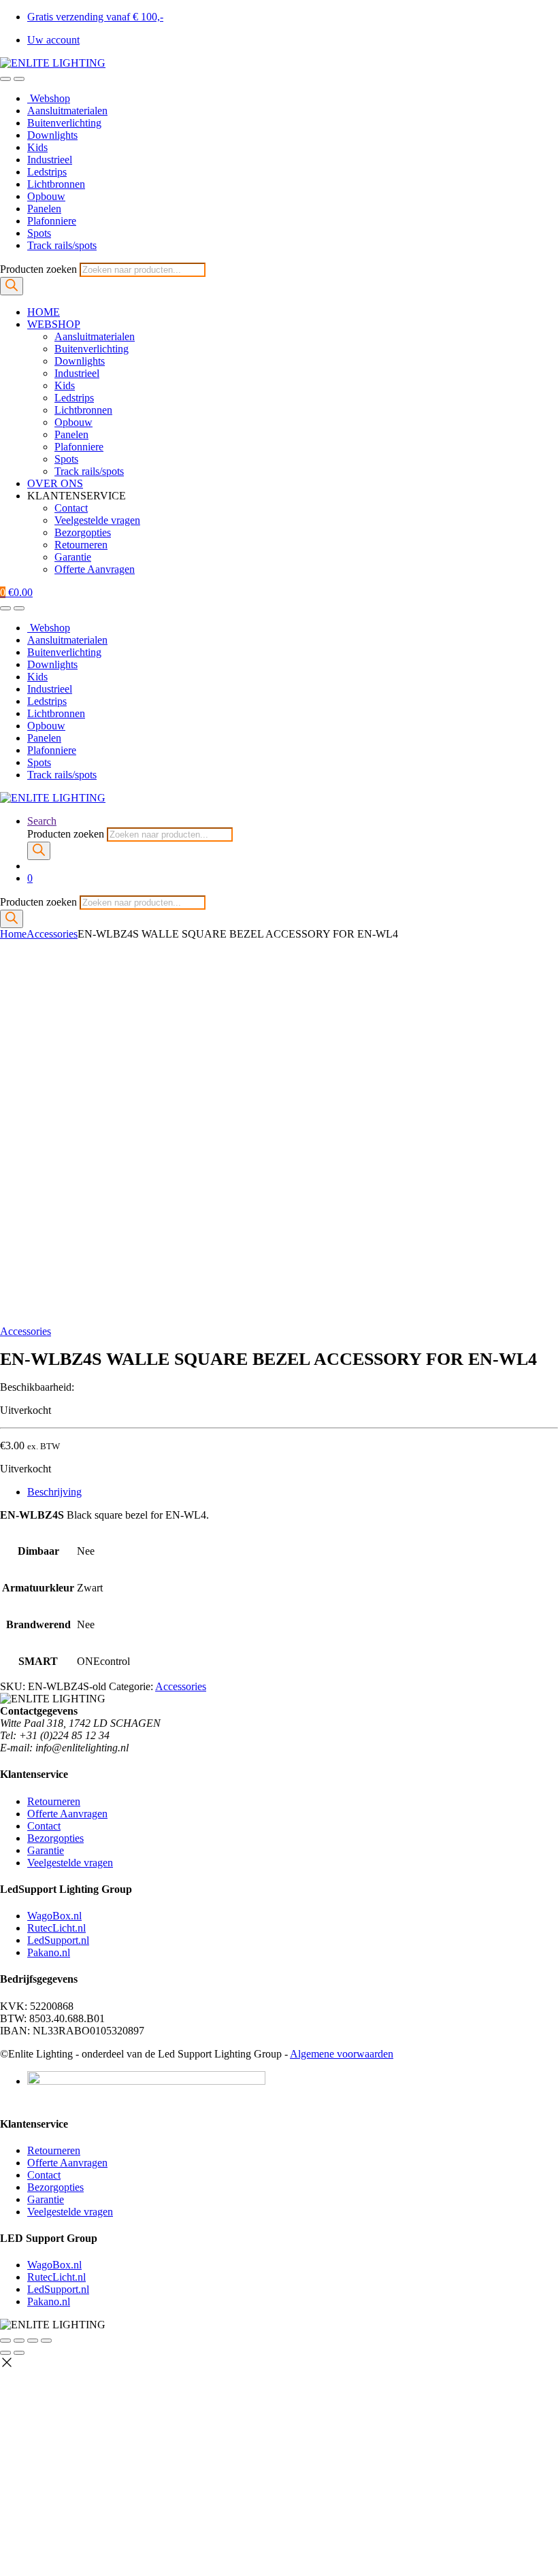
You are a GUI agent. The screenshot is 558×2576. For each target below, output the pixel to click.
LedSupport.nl (58, 1940)
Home (13, 934)
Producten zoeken (40, 269)
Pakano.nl (49, 1952)
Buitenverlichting (64, 123)
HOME (44, 312)
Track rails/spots (62, 245)
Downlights (52, 135)
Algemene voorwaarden (342, 2054)
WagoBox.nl (54, 1916)
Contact (71, 508)
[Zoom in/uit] (5, 2341)
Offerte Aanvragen (95, 569)
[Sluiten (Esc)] (46, 2341)
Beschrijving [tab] (54, 1492)
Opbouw (46, 196)
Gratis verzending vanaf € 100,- (95, 17)
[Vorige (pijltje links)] (5, 2353)
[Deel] (33, 2341)
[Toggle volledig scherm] (19, 2341)
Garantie (73, 557)
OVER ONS (55, 483)
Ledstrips (47, 172)
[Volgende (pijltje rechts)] (19, 2353)
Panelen (44, 209)
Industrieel (50, 160)
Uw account (53, 40)
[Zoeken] (12, 286)
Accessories (52, 934)
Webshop (49, 98)
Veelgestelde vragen (97, 520)
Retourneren (81, 545)
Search (42, 821)
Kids (37, 147)
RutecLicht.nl (56, 1928)
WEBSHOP (54, 324)
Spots (39, 233)
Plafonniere (52, 221)
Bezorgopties (83, 532)
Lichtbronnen (56, 184)
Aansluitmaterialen (67, 111)
